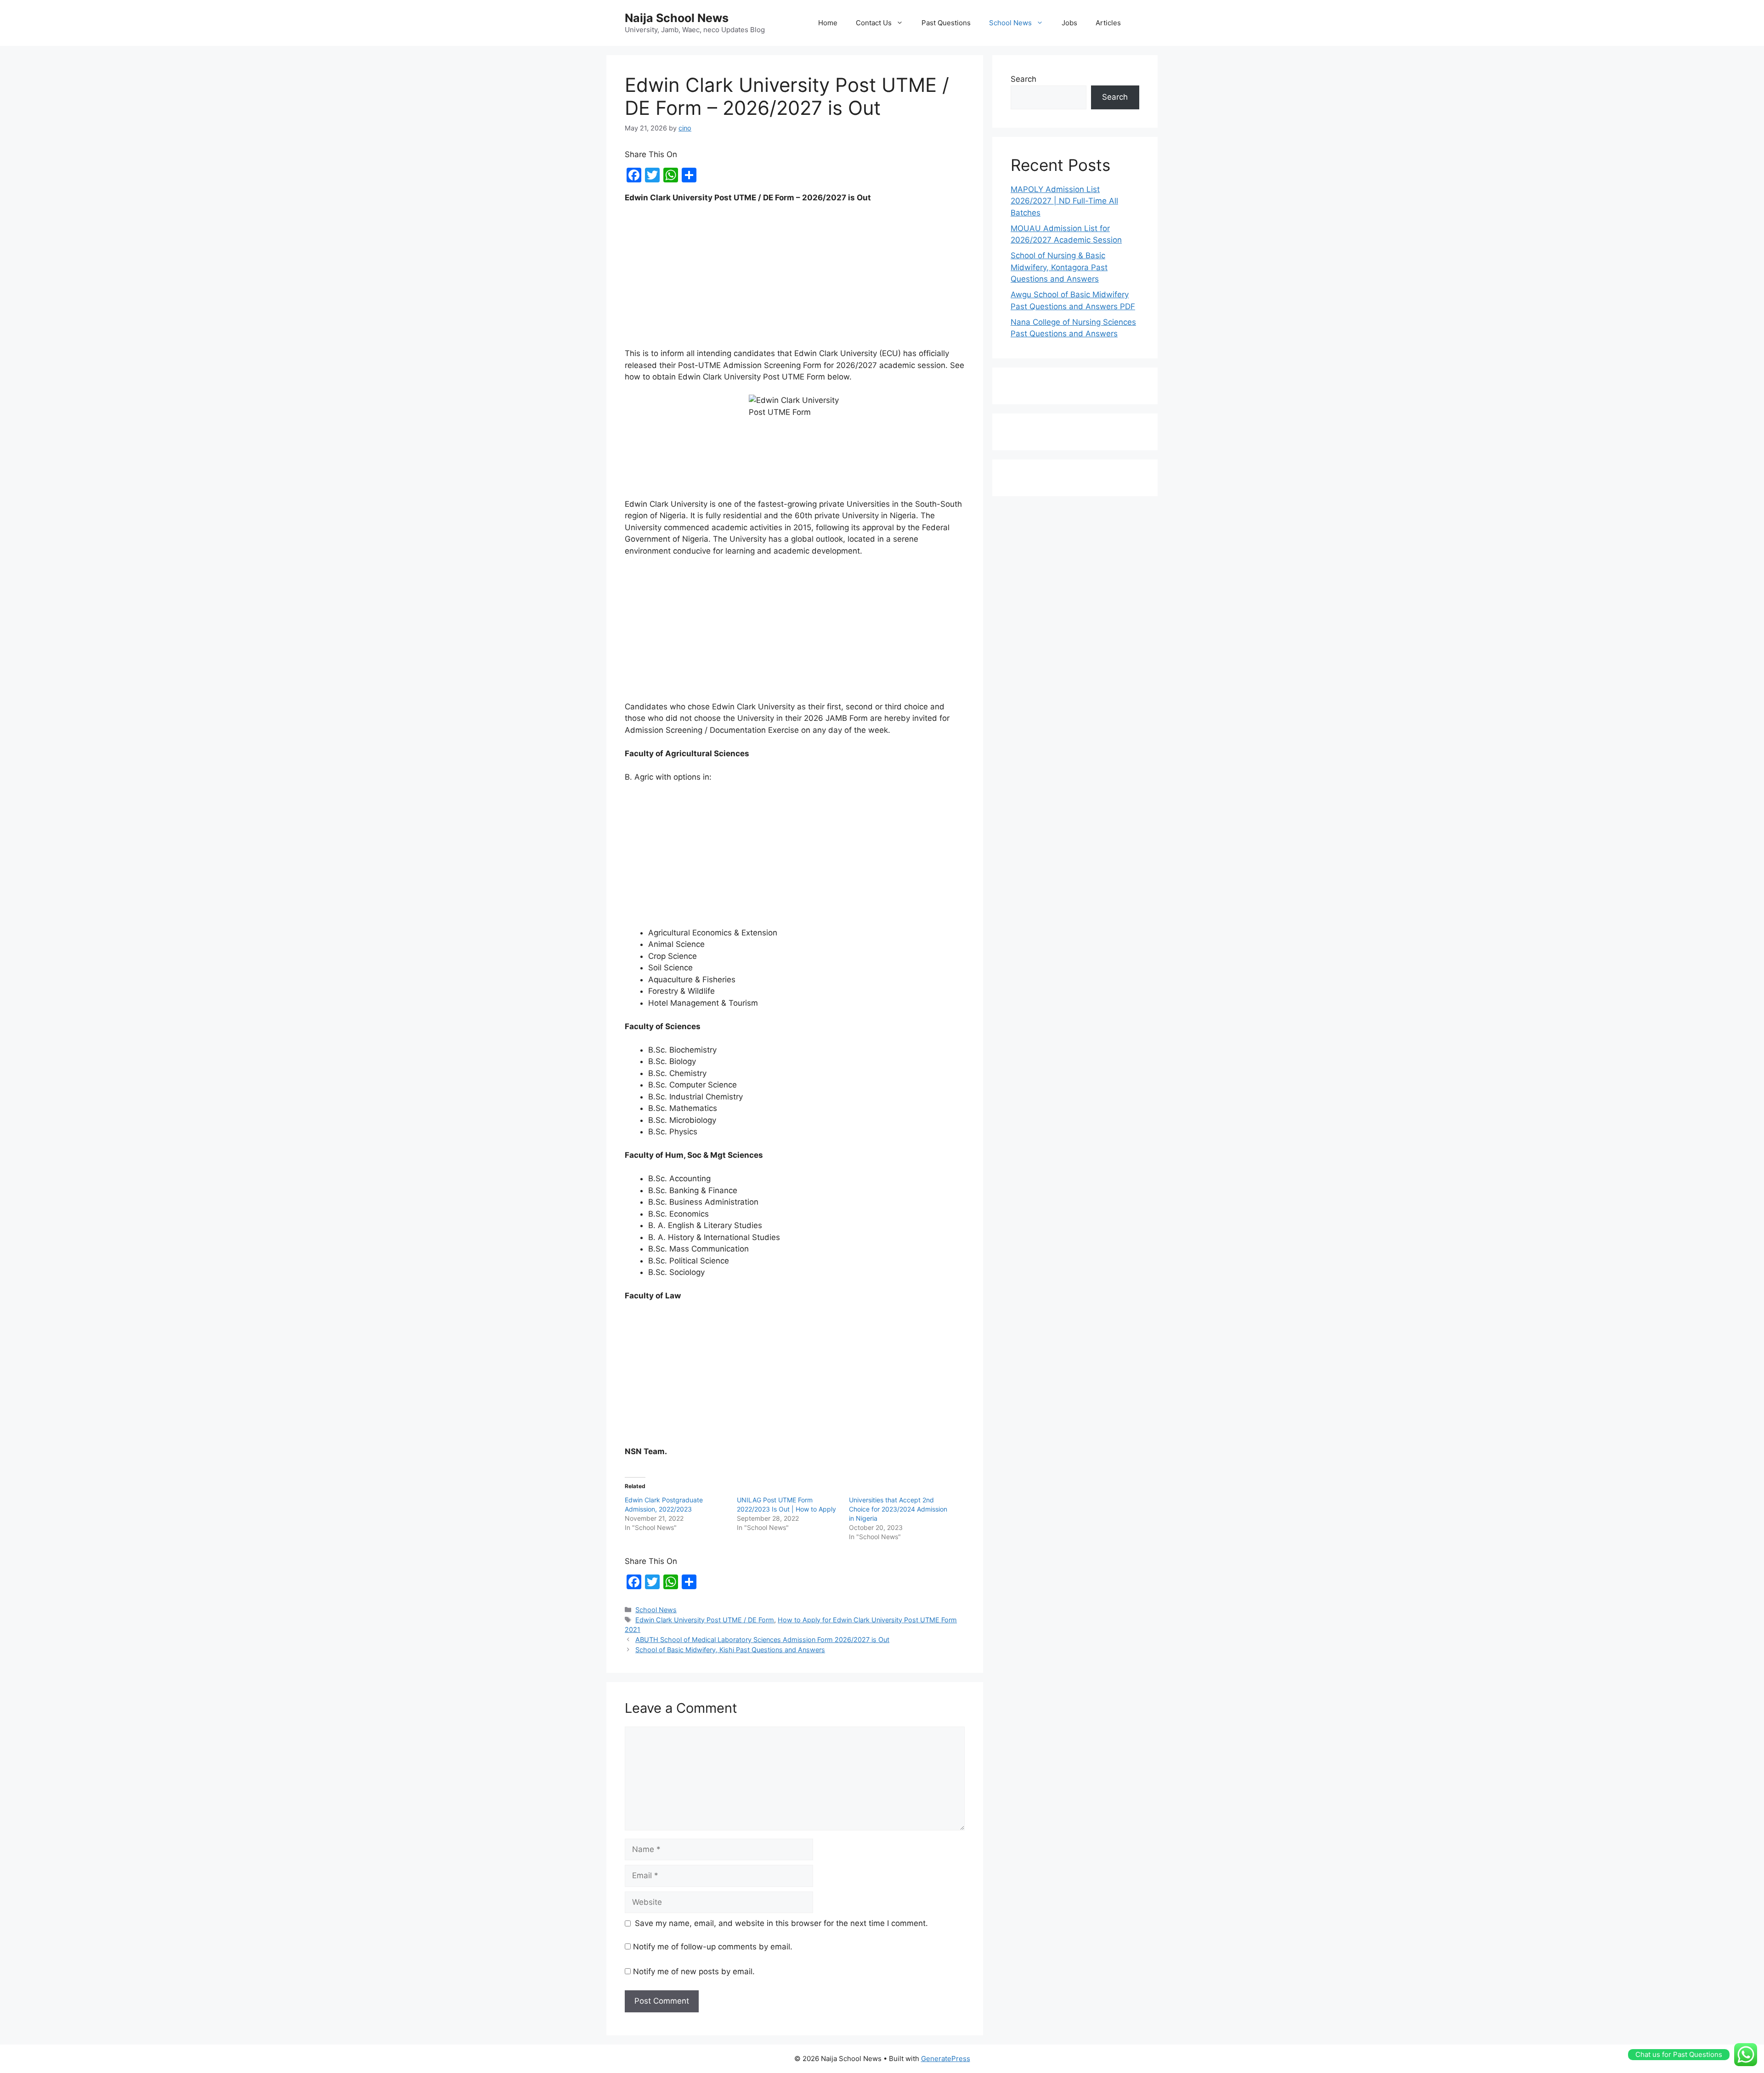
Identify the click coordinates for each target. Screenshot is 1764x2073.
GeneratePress (946, 2059)
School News (1010, 23)
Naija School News (677, 18)
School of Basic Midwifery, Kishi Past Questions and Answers (730, 1650)
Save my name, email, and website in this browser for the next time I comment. (781, 1923)
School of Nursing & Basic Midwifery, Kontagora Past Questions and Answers (1059, 267)
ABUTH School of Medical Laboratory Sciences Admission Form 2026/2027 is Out (762, 1640)
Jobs (1069, 23)
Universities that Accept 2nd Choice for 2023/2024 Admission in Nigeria (898, 1509)
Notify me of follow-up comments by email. (713, 1947)
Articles (1108, 23)
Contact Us (874, 23)
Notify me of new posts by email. (694, 1971)
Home (828, 23)
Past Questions (946, 23)
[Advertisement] (795, 280)
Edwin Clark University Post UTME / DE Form (705, 1620)
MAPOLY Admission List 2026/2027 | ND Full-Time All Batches (1064, 201)
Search (1023, 79)
